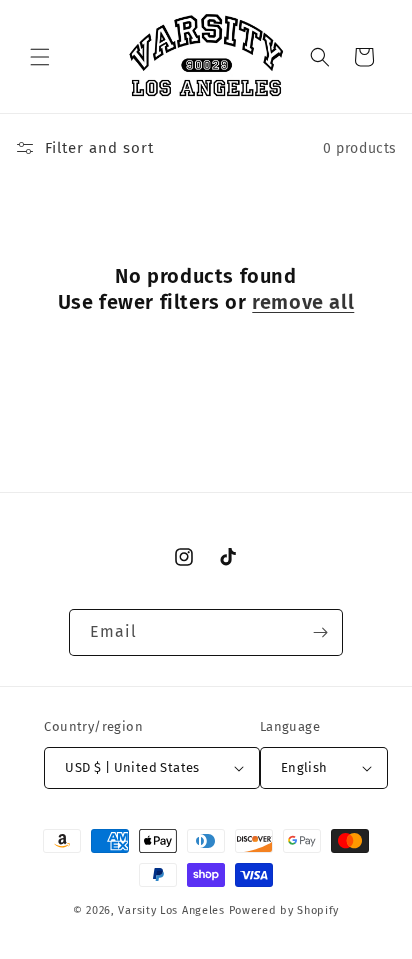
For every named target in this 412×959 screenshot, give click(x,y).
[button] (40, 57)
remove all (303, 302)
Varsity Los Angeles (171, 910)
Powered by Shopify (284, 910)
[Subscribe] (320, 632)
